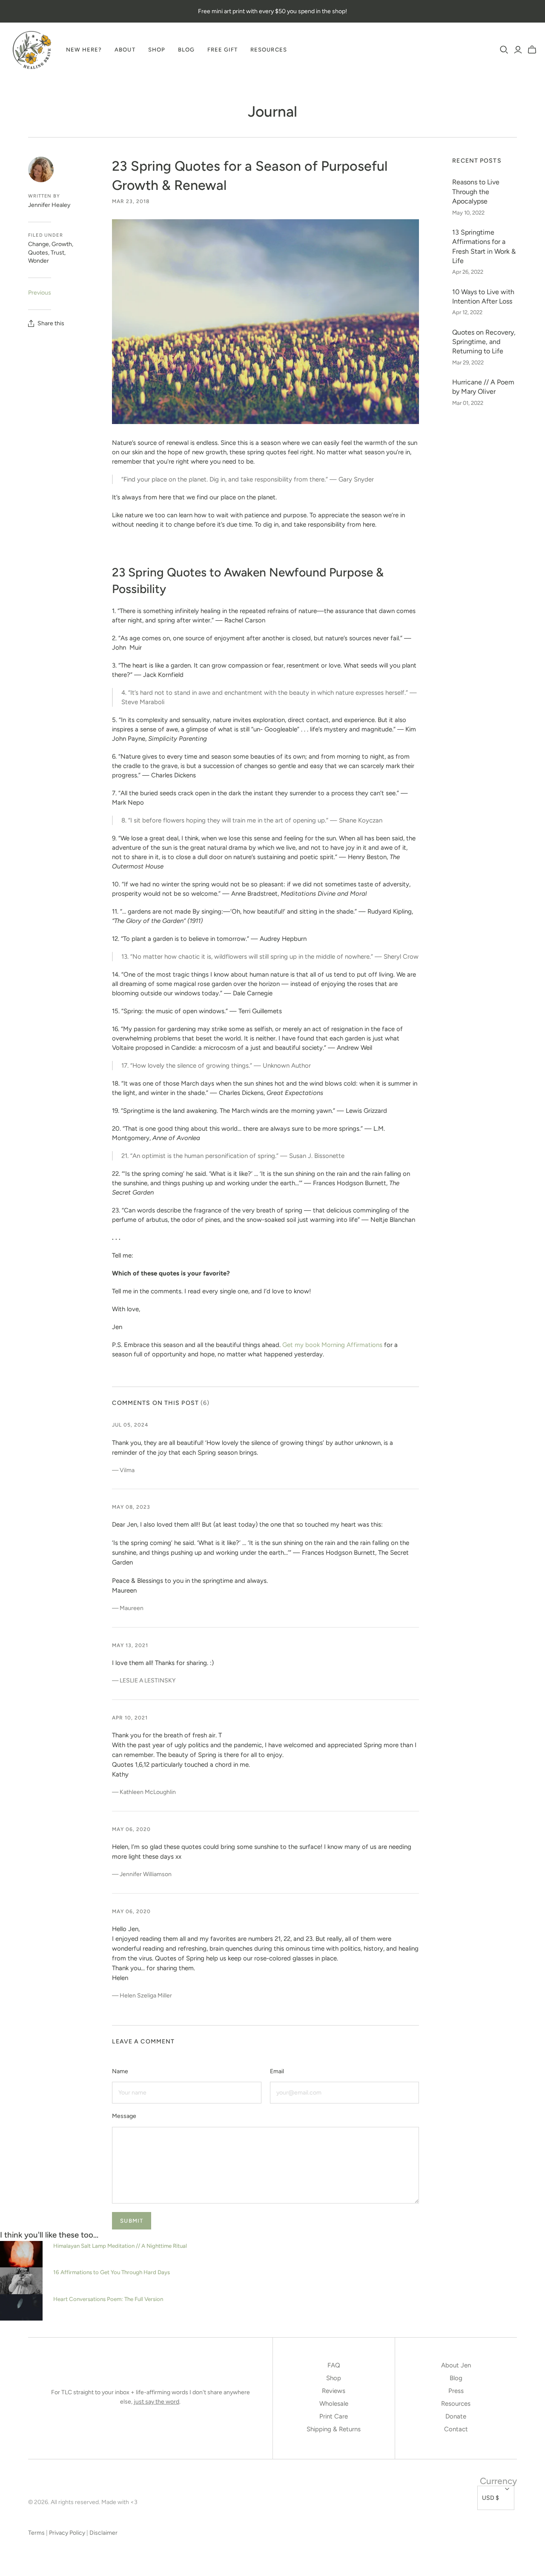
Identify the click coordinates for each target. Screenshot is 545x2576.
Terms (36, 2533)
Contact (456, 2429)
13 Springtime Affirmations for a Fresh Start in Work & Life (484, 246)
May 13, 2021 (130, 1645)
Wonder (39, 261)
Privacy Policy (67, 2533)
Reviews (334, 2391)
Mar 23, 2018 (131, 201)
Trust (57, 253)
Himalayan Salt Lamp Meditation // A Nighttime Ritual (120, 2246)
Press (456, 2391)
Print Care (334, 2416)
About (125, 50)
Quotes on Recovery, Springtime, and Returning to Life (484, 342)
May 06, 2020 (131, 1829)
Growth (62, 244)
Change (39, 244)
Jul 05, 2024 (130, 1425)
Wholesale (334, 2404)
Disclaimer (103, 2533)
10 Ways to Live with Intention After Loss (483, 297)
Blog (186, 50)
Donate (456, 2416)
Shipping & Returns (334, 2429)
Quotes (38, 253)
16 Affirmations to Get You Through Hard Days (112, 2272)
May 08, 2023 (131, 1507)
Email (277, 2071)
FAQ (334, 2365)
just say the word (156, 2402)
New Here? (84, 50)
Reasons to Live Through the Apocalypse (476, 192)
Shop (157, 50)
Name (120, 2071)
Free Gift (222, 50)
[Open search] (504, 50)
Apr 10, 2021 (130, 1718)
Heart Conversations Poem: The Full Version (108, 2299)
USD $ (490, 2498)
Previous (40, 293)
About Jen (456, 2365)
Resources (268, 50)
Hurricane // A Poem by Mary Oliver (483, 387)
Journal (272, 112)
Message (124, 2116)
